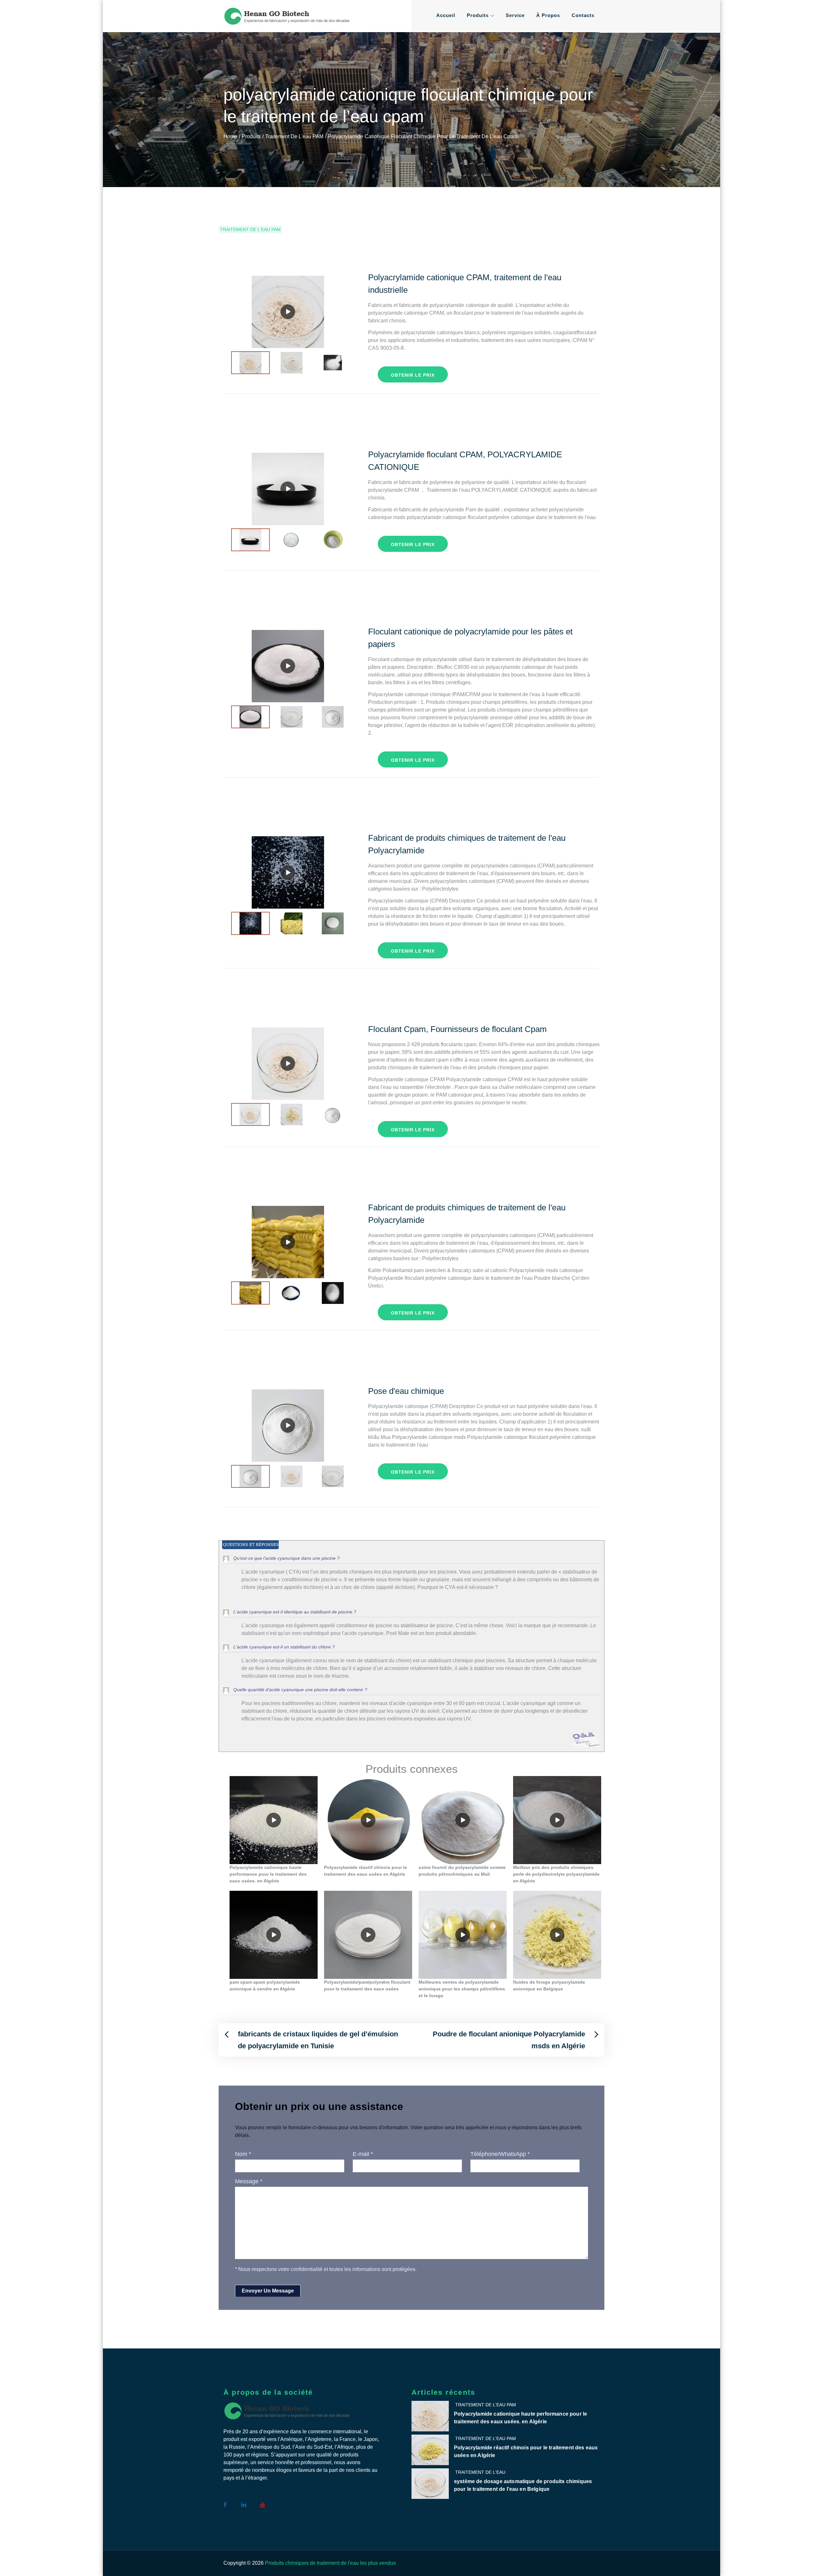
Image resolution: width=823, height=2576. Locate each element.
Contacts (583, 15)
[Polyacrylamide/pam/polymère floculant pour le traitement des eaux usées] (368, 1935)
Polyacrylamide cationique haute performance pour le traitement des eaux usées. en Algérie (520, 2418)
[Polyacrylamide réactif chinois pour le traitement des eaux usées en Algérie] (368, 1820)
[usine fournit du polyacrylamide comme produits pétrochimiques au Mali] (463, 1820)
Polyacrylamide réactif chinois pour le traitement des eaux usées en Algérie (526, 2451)
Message (249, 2181)
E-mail (363, 2154)
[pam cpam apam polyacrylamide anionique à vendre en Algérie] (274, 1935)
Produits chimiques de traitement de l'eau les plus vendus (330, 2563)
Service (515, 15)
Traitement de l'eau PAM (250, 229)
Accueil (446, 15)
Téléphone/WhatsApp (500, 2154)
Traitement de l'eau (480, 2472)
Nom (243, 2154)
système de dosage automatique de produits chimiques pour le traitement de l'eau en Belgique (523, 2485)
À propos (548, 15)
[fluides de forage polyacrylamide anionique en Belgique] (557, 1935)
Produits (478, 15)
